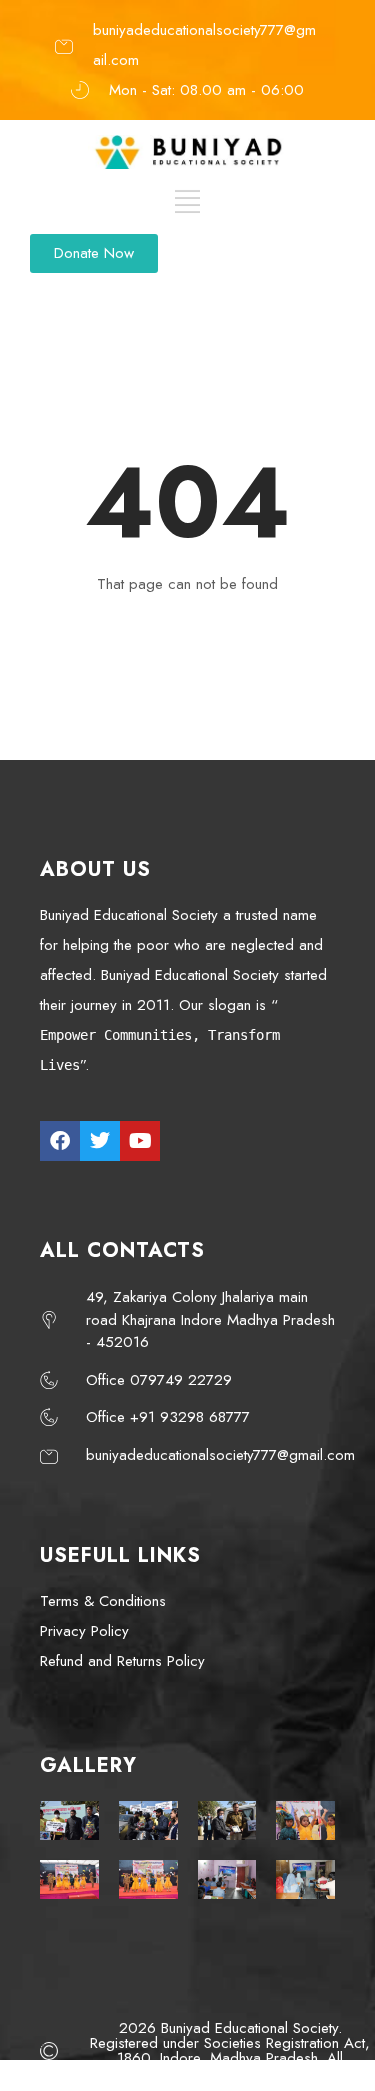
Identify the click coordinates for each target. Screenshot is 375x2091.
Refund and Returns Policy (122, 1661)
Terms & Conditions (103, 1601)
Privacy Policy (84, 1631)
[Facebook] (60, 1141)
